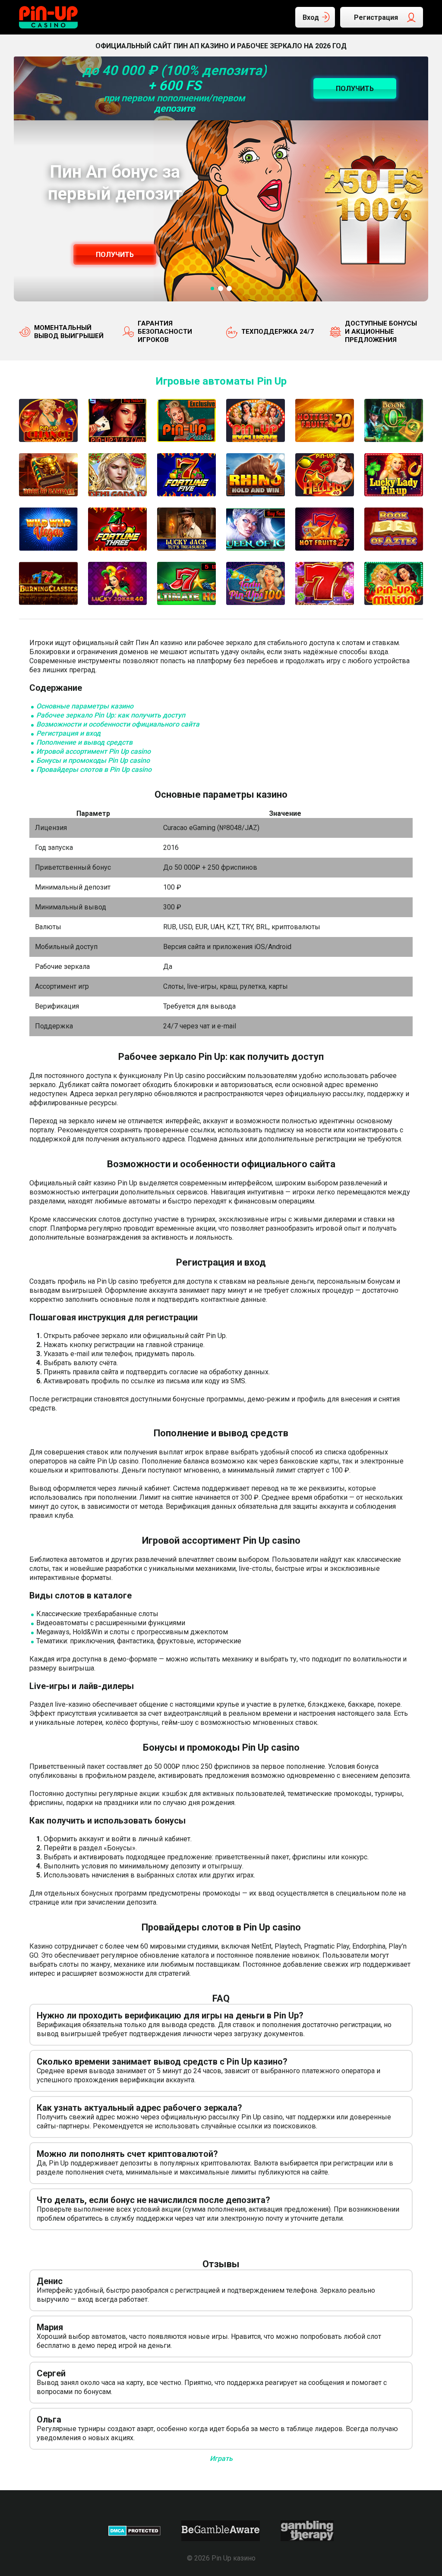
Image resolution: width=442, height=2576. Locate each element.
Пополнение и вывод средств (84, 742)
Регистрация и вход (68, 733)
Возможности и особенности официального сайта (118, 724)
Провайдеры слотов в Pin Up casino (94, 769)
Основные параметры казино (85, 706)
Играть (221, 2458)
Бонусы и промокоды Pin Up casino (93, 760)
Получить (115, 255)
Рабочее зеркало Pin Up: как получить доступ (111, 715)
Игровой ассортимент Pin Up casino (93, 751)
